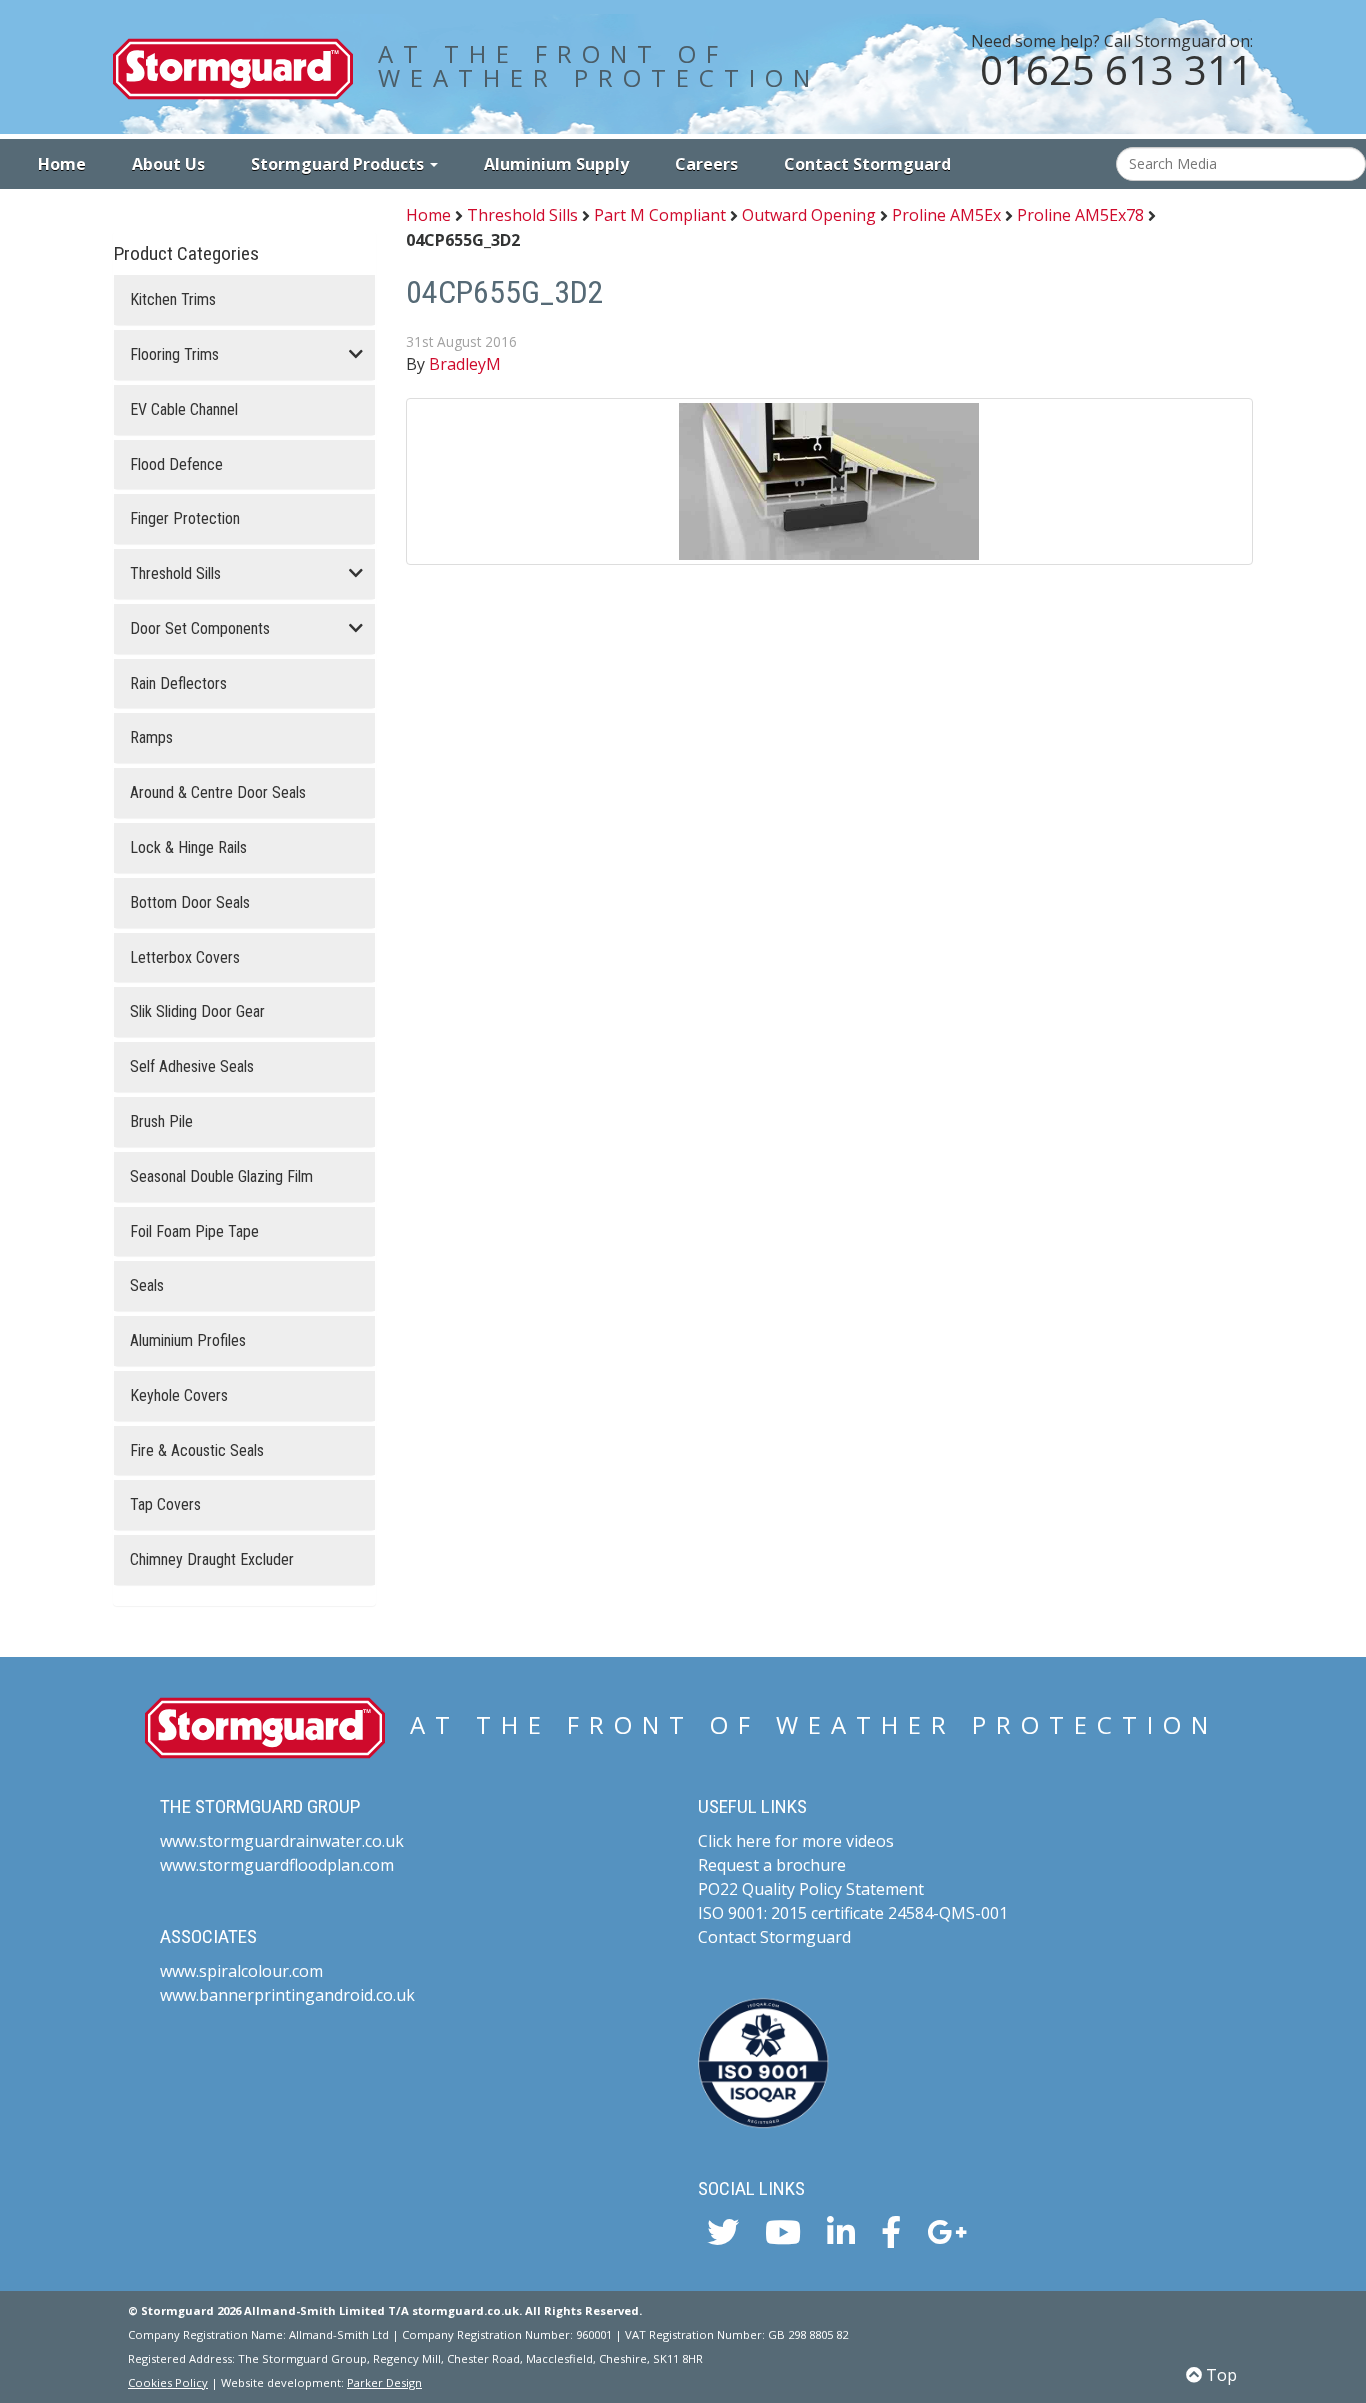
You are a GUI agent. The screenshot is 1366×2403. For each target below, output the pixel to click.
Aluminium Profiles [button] (188, 1341)
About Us (168, 164)
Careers (706, 164)
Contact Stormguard (867, 164)
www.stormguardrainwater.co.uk (282, 1841)
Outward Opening (809, 216)
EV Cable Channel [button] (184, 410)
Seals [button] (147, 1286)
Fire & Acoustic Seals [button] (197, 1451)
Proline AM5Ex (946, 216)
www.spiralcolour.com (241, 1971)
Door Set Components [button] (200, 629)
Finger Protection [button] (185, 519)
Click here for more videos (796, 1841)
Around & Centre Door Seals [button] (218, 793)
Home (62, 164)
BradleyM (465, 364)
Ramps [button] (151, 738)
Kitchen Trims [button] (173, 300)
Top (1219, 2375)
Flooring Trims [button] (174, 355)
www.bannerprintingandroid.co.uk (287, 1995)
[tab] (244, 300)
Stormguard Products (339, 164)
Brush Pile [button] (161, 1122)
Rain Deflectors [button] (178, 684)
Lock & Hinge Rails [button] (188, 848)
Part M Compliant (660, 216)
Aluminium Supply (556, 164)
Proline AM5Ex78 (1080, 216)
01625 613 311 (1116, 69)
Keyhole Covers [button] (179, 1396)
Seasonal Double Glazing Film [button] (221, 1177)
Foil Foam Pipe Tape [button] (194, 1232)
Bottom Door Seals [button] (190, 903)
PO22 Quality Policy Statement (811, 1889)
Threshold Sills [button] (175, 574)
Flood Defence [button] (176, 465)
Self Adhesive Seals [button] (192, 1067)
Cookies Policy (168, 2382)
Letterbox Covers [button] (185, 958)
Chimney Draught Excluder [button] (212, 1560)
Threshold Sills (522, 216)
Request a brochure (772, 1865)
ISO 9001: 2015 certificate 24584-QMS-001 (853, 1913)
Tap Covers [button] (165, 1505)
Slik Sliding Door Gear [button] (197, 1012)
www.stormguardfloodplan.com (277, 1865)
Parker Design (384, 2382)
